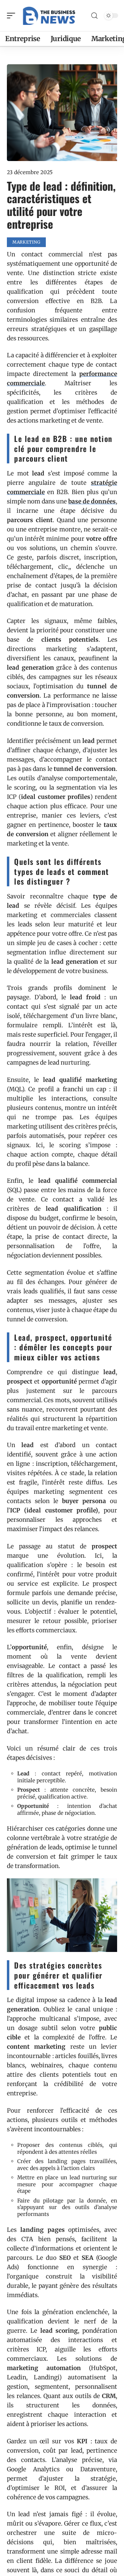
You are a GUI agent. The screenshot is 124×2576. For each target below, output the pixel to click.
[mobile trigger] (13, 16)
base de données (92, 501)
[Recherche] (94, 16)
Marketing (26, 242)
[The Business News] (50, 16)
